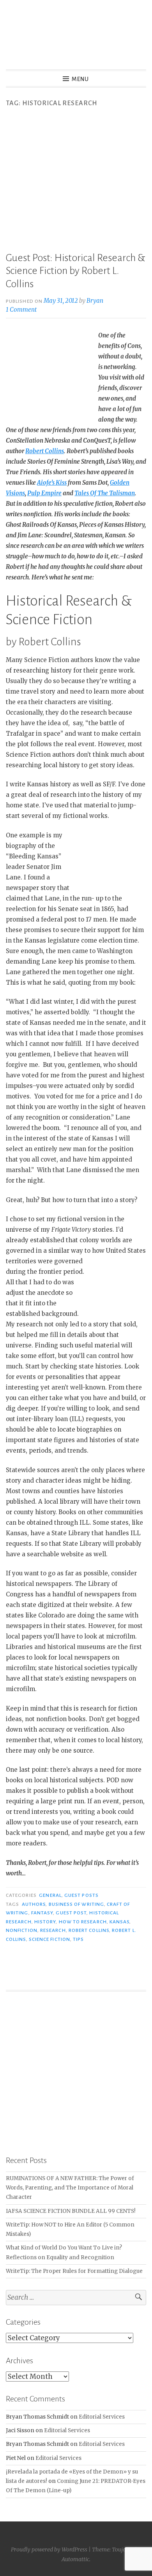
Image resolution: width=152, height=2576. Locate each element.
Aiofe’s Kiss (52, 483)
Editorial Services (102, 2417)
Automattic (75, 2559)
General (50, 1895)
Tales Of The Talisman (105, 493)
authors (34, 1904)
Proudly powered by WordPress (49, 2550)
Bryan (95, 301)
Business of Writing (77, 1904)
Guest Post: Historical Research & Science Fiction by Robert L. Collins (75, 271)
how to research (83, 1922)
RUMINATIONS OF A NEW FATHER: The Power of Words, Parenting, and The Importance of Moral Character (70, 2188)
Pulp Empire (44, 493)
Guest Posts (81, 1895)
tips (78, 1939)
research (53, 1930)
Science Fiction (49, 1939)
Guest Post (71, 1913)
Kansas (119, 1922)
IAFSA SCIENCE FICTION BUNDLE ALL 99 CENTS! (71, 2211)
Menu (80, 79)
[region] (76, 2073)
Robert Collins (45, 451)
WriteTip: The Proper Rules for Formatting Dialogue (74, 2271)
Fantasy (42, 1913)
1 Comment (21, 310)
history (45, 1922)
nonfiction (22, 1930)
